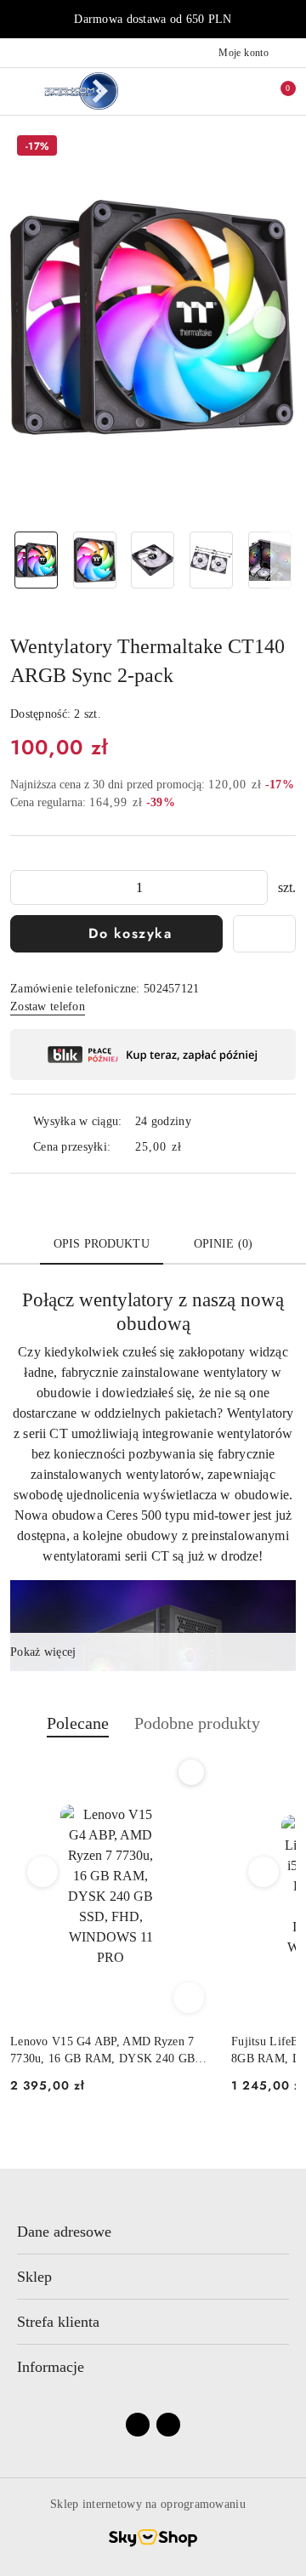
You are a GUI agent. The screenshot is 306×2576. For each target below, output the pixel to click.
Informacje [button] (51, 2367)
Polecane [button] (78, 1723)
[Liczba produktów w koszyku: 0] (276, 91)
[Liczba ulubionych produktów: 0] (249, 91)
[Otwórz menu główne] (20, 91)
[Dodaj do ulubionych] (264, 934)
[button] (270, 322)
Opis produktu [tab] (102, 1244)
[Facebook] (138, 2425)
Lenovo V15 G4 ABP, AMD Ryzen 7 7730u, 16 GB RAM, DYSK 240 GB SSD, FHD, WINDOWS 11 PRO (102, 2051)
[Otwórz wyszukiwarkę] (222, 91)
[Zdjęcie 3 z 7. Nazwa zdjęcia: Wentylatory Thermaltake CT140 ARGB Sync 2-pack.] (153, 560)
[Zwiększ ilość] (254, 887)
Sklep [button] (34, 2277)
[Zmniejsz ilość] (24, 887)
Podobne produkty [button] (197, 1723)
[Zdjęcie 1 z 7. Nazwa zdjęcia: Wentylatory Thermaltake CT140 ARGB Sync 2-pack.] (36, 560)
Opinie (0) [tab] (223, 1244)
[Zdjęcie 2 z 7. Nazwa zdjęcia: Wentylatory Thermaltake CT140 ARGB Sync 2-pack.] (95, 560)
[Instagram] (168, 2425)
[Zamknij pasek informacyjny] (288, 20)
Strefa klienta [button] (58, 2322)
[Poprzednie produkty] (43, 1872)
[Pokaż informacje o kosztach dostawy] (194, 1146)
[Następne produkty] (264, 1872)
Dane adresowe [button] (64, 2232)
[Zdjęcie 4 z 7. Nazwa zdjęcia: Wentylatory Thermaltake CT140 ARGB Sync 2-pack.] (211, 560)
